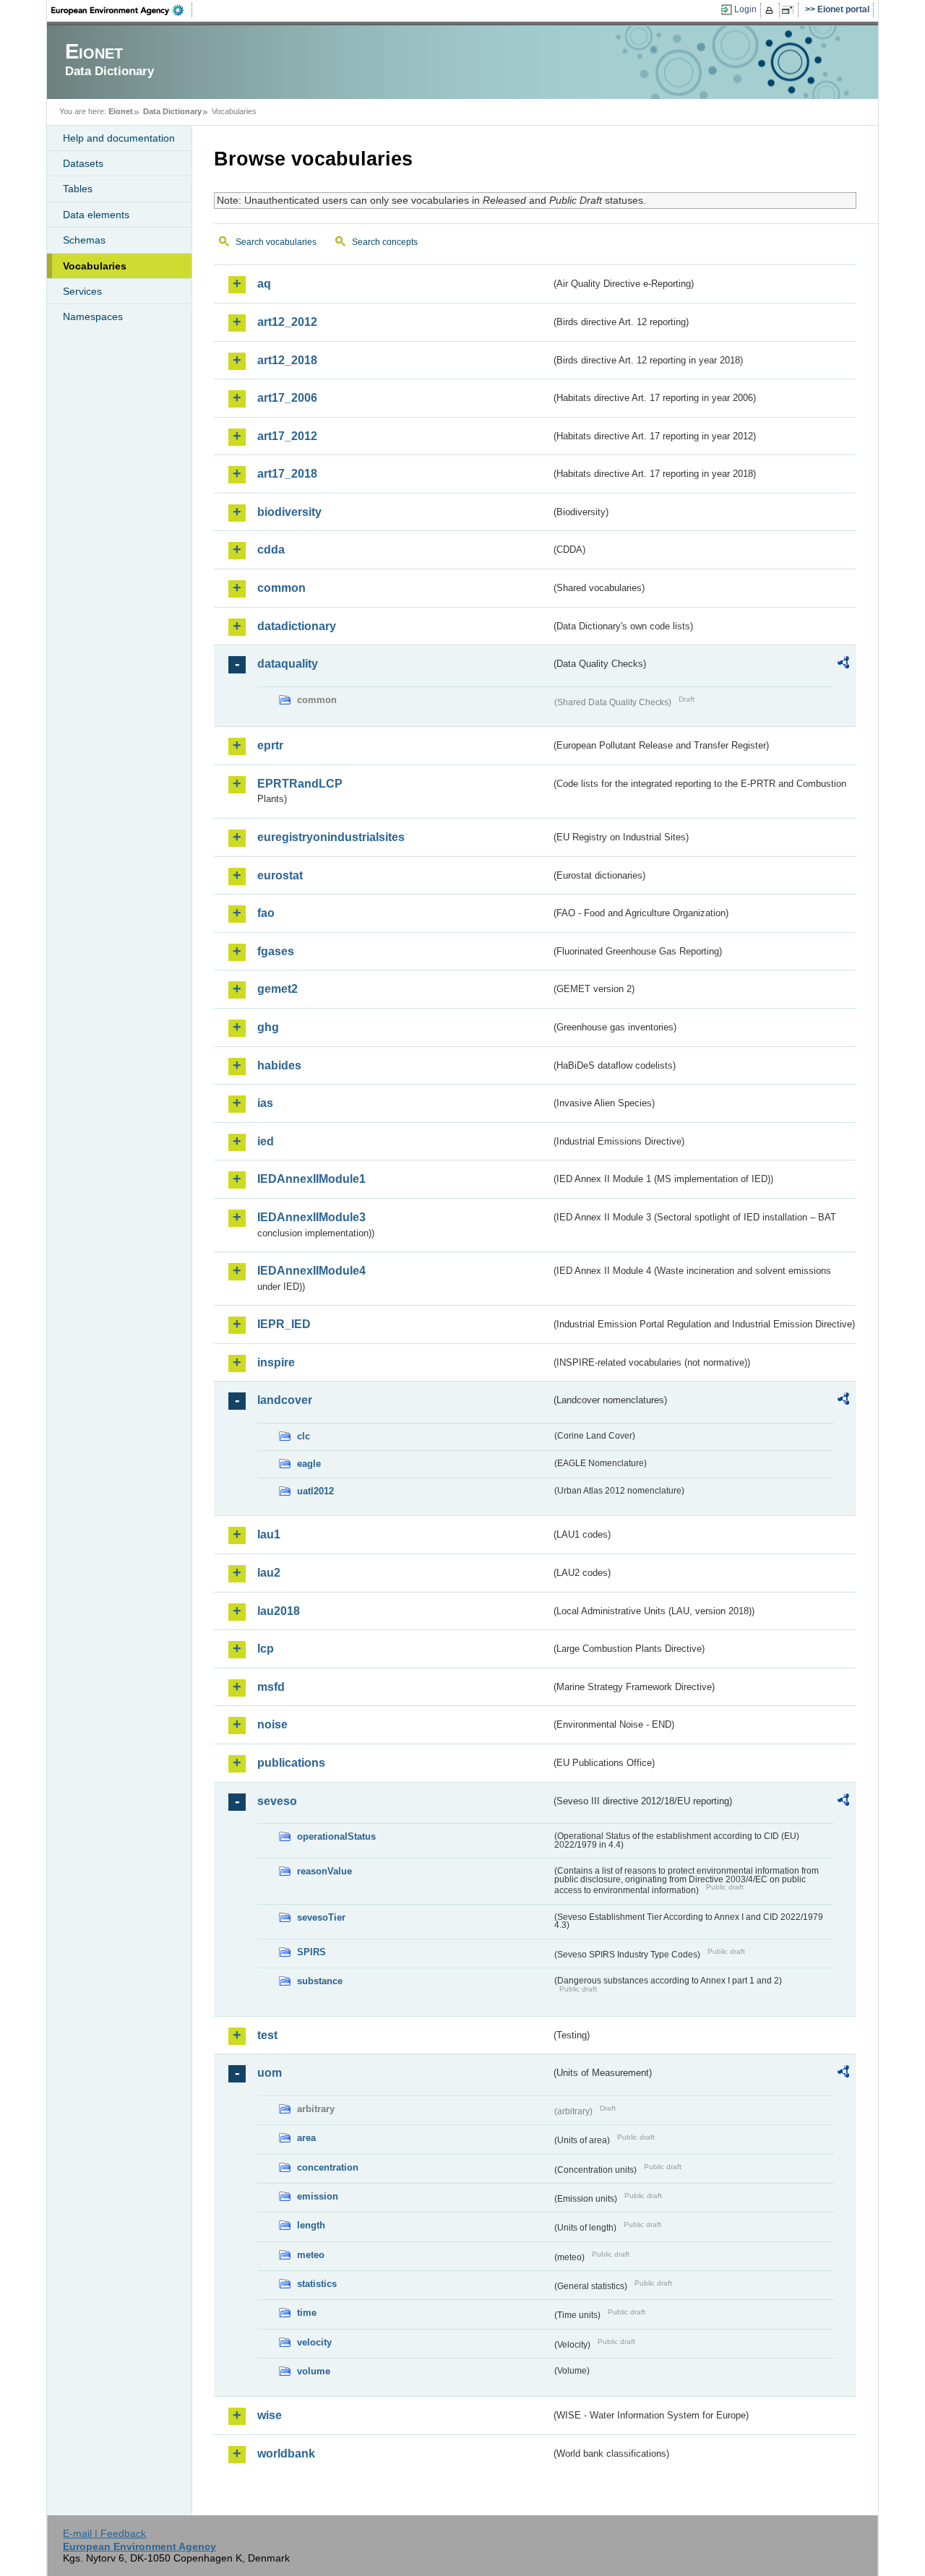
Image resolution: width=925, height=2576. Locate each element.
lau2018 (279, 1611)
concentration (328, 2167)
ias (265, 1103)
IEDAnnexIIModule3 (311, 1217)
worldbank (286, 2454)
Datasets (83, 163)
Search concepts (385, 242)
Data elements (96, 215)
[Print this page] (771, 10)
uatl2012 (315, 1491)
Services (82, 291)
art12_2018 (287, 360)
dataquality (288, 664)
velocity (314, 2342)
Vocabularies (95, 266)
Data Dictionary (172, 111)
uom (270, 2073)
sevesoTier (321, 1917)
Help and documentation (119, 138)
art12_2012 (287, 322)
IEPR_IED (284, 1324)
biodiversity (289, 512)
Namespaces (93, 316)
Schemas (84, 240)
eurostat (280, 875)
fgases (276, 951)
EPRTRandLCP (300, 784)
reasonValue (324, 1871)
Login (745, 9)
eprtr (270, 745)
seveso (277, 1801)
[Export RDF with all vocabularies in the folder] (843, 665)
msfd (271, 1687)
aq (264, 284)
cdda (271, 550)
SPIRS (311, 1952)
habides (279, 1065)
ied (266, 1141)
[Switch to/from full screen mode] (790, 10)
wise (270, 2415)
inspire (276, 1362)
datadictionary (297, 626)
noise (272, 1724)
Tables (78, 189)
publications (291, 1763)
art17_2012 (287, 436)
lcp (266, 1649)
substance (320, 1981)
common (281, 588)
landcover (285, 1400)
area (306, 2138)
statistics (317, 2284)
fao (266, 913)
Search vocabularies (276, 242)
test (267, 2035)
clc (304, 1436)
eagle (309, 1464)
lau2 (269, 1573)
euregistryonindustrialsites (331, 837)
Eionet (121, 111)
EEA (122, 10)
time (307, 2313)
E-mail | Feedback (104, 2533)
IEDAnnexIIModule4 (311, 1271)
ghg (268, 1027)
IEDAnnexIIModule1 (311, 1179)
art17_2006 (287, 398)
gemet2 (277, 989)
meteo (311, 2255)
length (311, 2225)
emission (318, 2196)
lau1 (269, 1534)
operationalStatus (336, 1836)
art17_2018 (287, 474)
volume (314, 2371)
